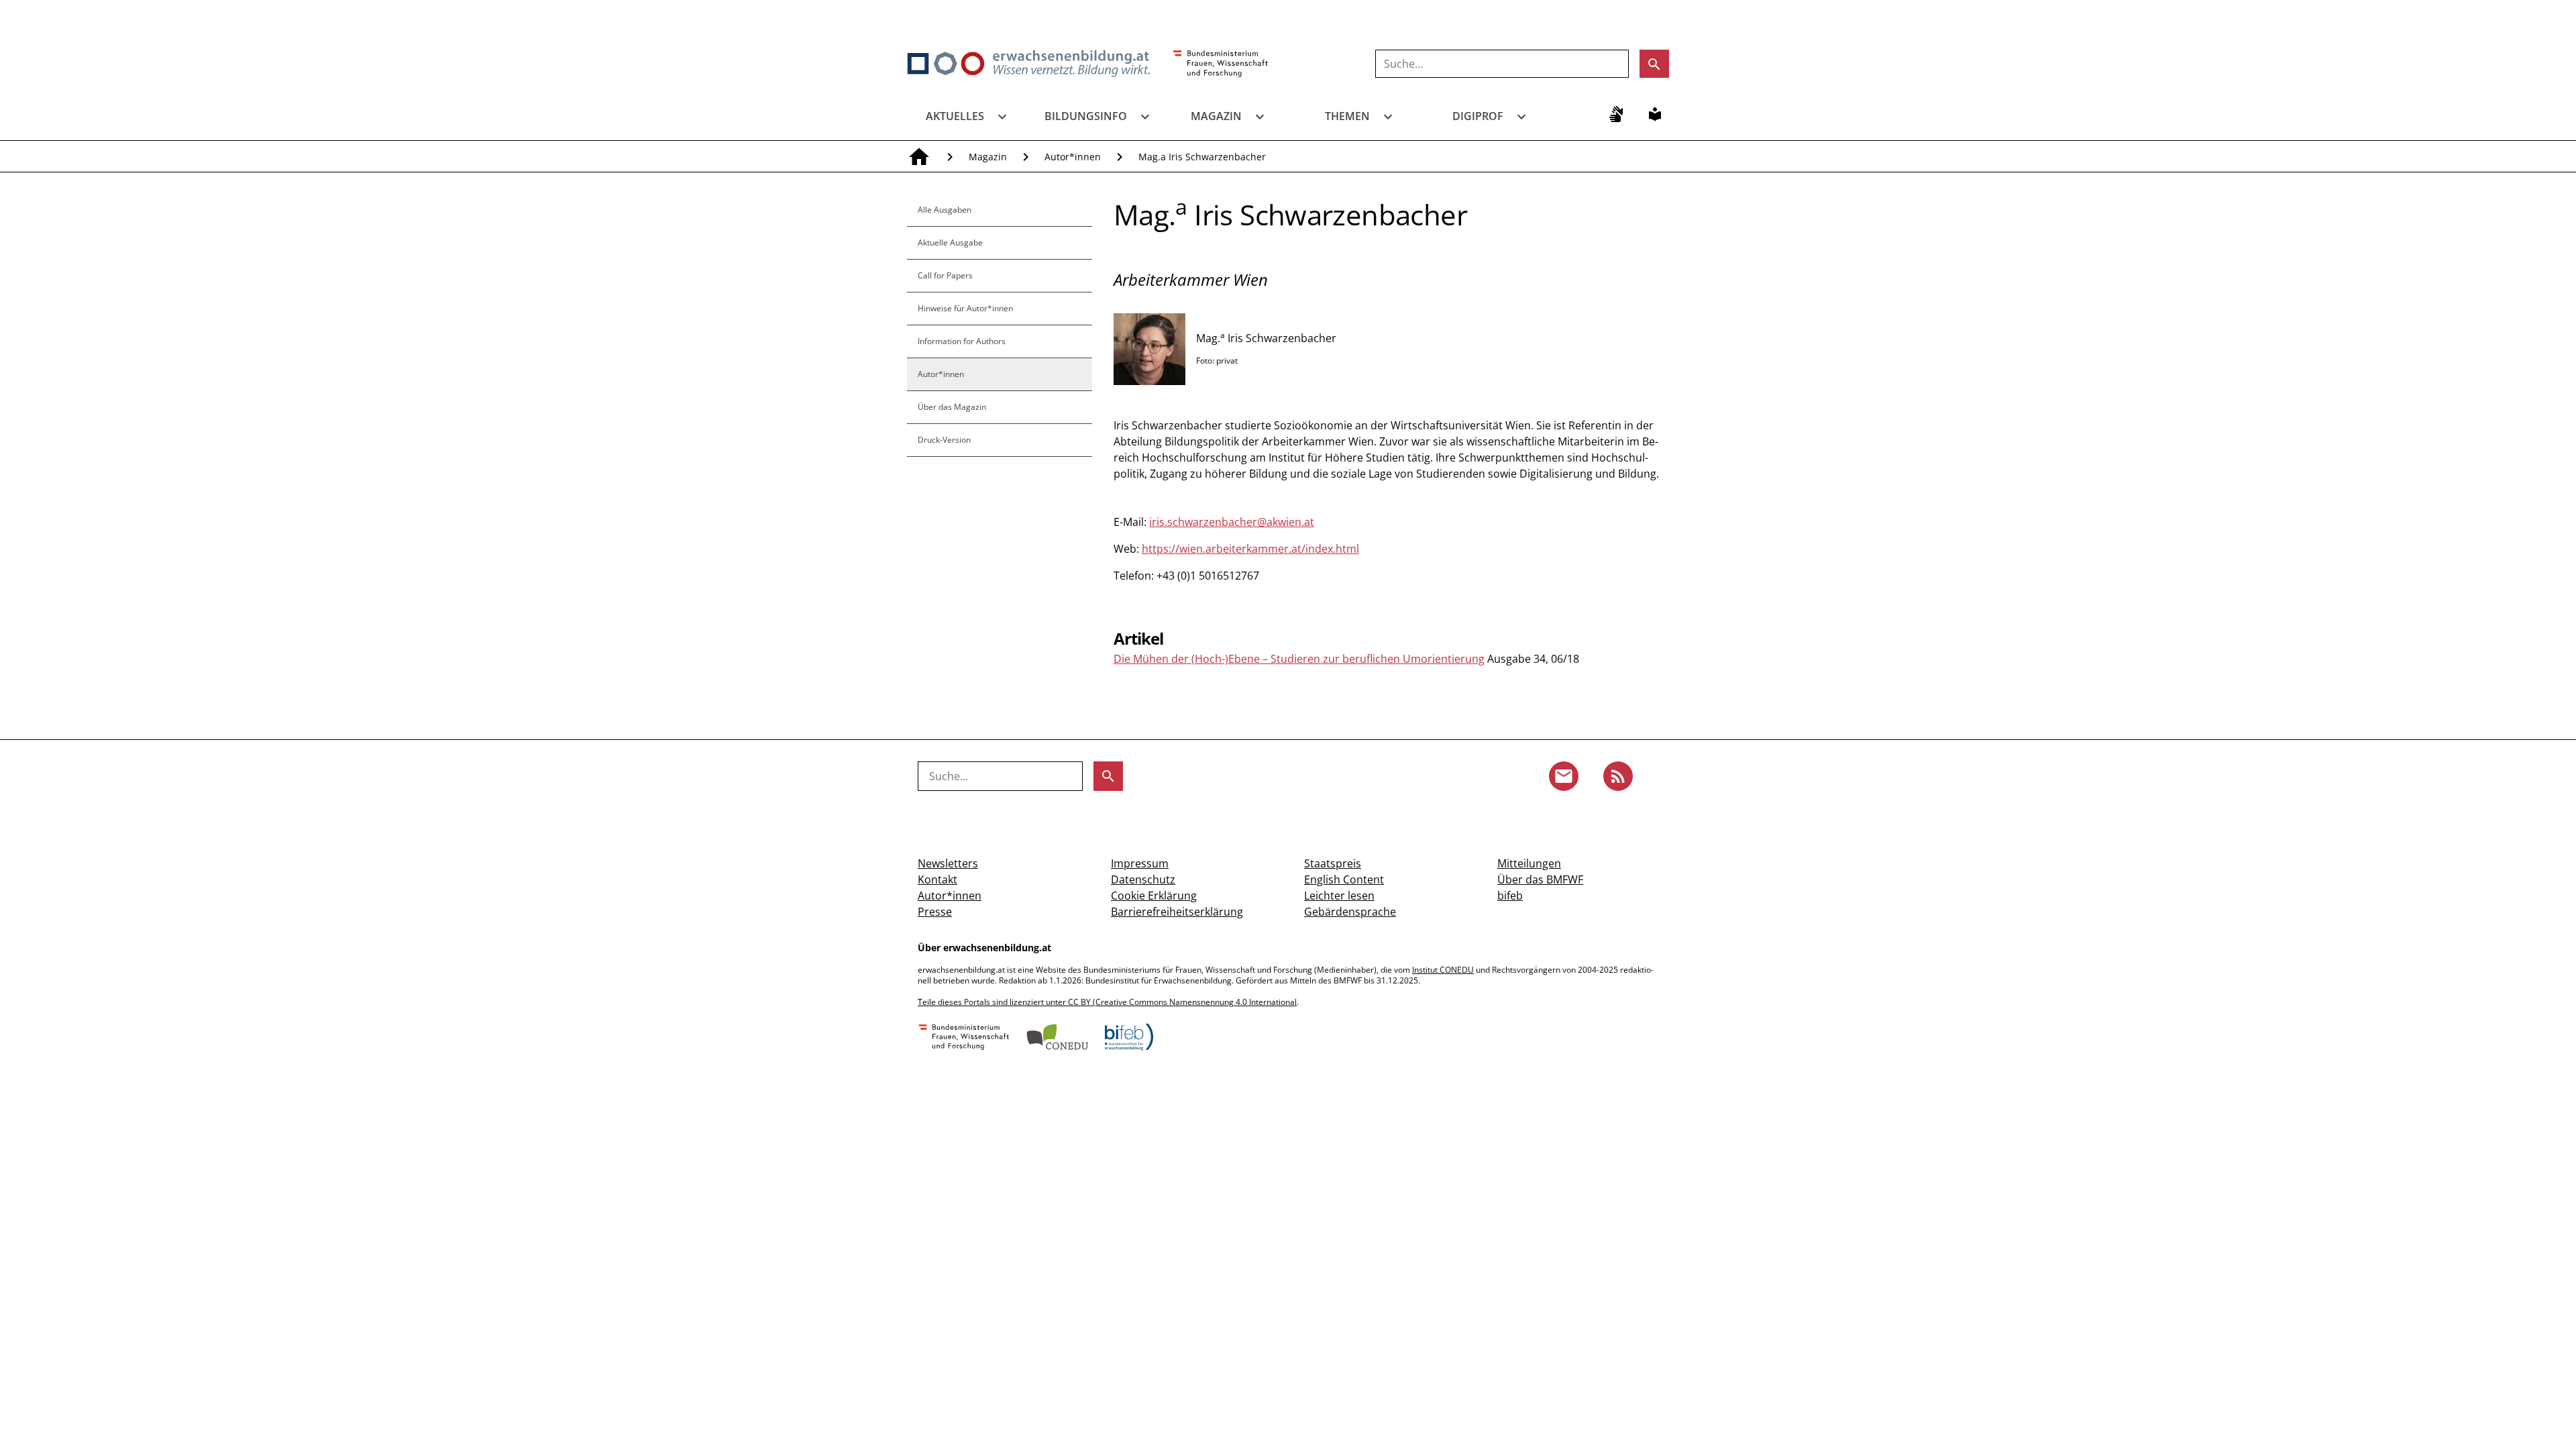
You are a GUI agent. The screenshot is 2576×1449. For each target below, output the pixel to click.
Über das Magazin (952, 407)
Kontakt (937, 879)
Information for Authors (962, 341)
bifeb (1510, 896)
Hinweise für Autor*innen (965, 308)
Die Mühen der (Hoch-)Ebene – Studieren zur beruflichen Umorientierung (1299, 659)
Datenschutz (1143, 879)
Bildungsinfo (1086, 116)
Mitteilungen (1529, 863)
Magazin (1216, 116)
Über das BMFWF (1540, 879)
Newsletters (948, 863)
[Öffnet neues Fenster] (1221, 64)
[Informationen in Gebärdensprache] (1616, 114)
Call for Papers (945, 275)
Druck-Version (944, 440)
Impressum (1140, 863)
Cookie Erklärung (1154, 896)
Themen (1347, 116)
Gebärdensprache (1350, 912)
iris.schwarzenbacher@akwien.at (1232, 522)
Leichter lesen (1339, 896)
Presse (935, 912)
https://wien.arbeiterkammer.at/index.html (1250, 549)
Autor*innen (1073, 157)
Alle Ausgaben (945, 210)
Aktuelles (955, 116)
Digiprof (1478, 116)
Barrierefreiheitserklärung (1177, 912)
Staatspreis (1333, 863)
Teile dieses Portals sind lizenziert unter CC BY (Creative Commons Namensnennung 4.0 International (1107, 1002)
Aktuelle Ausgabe (950, 243)
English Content (1344, 879)
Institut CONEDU (1443, 970)
